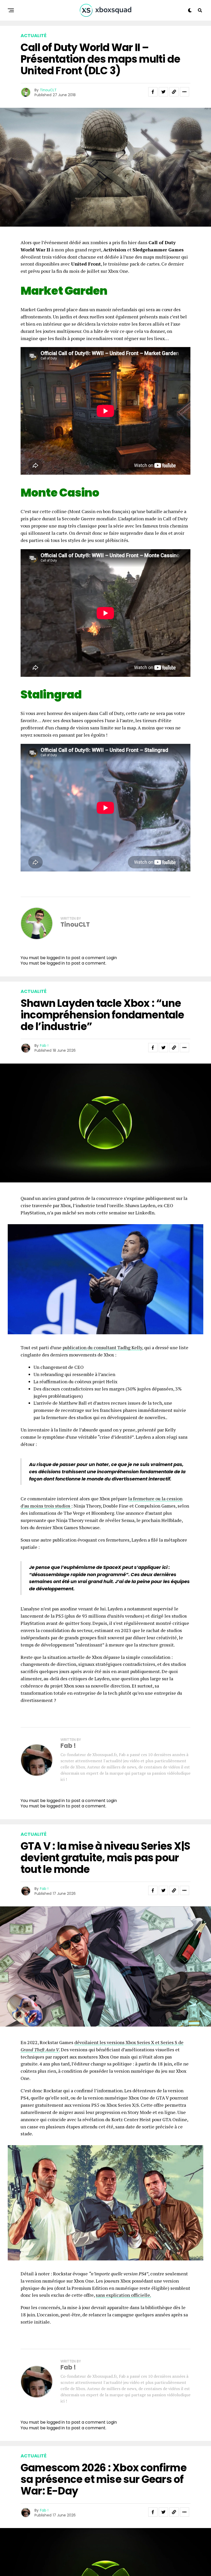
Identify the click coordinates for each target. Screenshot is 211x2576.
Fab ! (44, 1046)
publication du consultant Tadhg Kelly (102, 1347)
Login (112, 958)
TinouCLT (48, 90)
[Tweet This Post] (163, 92)
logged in (56, 963)
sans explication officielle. (123, 2295)
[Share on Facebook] (153, 92)
